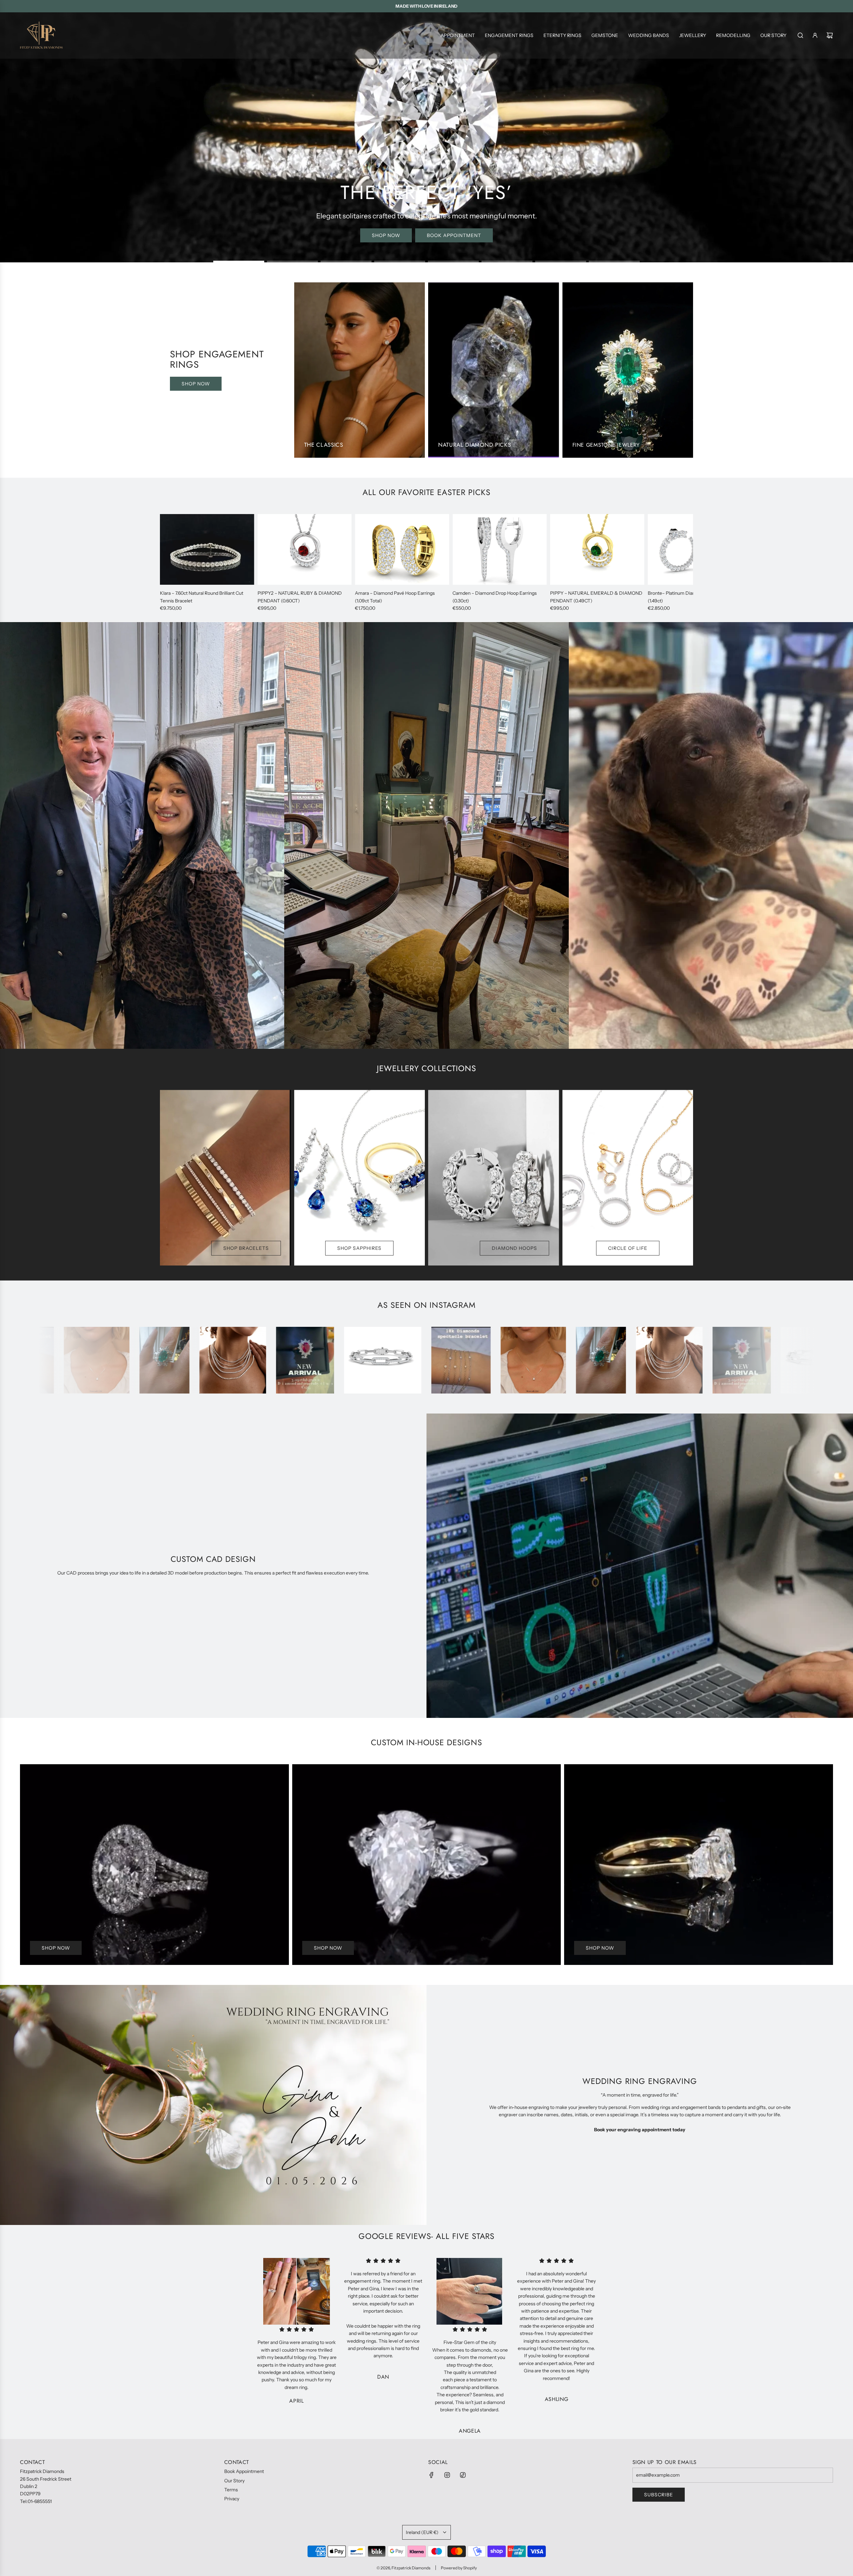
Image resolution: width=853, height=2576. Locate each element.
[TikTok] (463, 2475)
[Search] (800, 35)
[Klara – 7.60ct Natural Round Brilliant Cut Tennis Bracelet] (207, 549)
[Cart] (830, 35)
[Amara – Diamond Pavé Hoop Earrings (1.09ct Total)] (402, 549)
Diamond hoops (514, 1248)
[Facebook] (431, 2475)
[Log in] (815, 35)
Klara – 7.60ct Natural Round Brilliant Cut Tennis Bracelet (202, 597)
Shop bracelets (246, 1248)
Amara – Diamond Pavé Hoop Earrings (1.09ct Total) (395, 597)
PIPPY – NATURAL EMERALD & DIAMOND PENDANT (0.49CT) (596, 597)
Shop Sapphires (359, 1248)
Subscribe (659, 2495)
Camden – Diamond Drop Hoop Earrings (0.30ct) (495, 597)
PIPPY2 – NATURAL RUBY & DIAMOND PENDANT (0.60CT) (300, 597)
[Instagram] (447, 2475)
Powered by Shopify (459, 2568)
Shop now (427, 235)
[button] (167, 563)
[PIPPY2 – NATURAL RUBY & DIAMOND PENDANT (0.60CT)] (305, 549)
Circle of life (628, 1248)
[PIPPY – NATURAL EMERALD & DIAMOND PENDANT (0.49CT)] (597, 549)
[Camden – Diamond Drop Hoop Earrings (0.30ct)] (500, 549)
